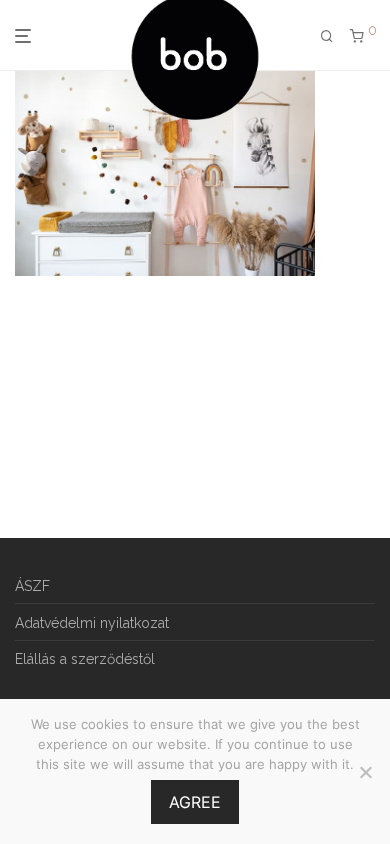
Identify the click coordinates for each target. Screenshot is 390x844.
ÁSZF (32, 586)
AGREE (195, 802)
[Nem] (365, 772)
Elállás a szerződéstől (85, 659)
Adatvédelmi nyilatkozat (92, 623)
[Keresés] (327, 36)
